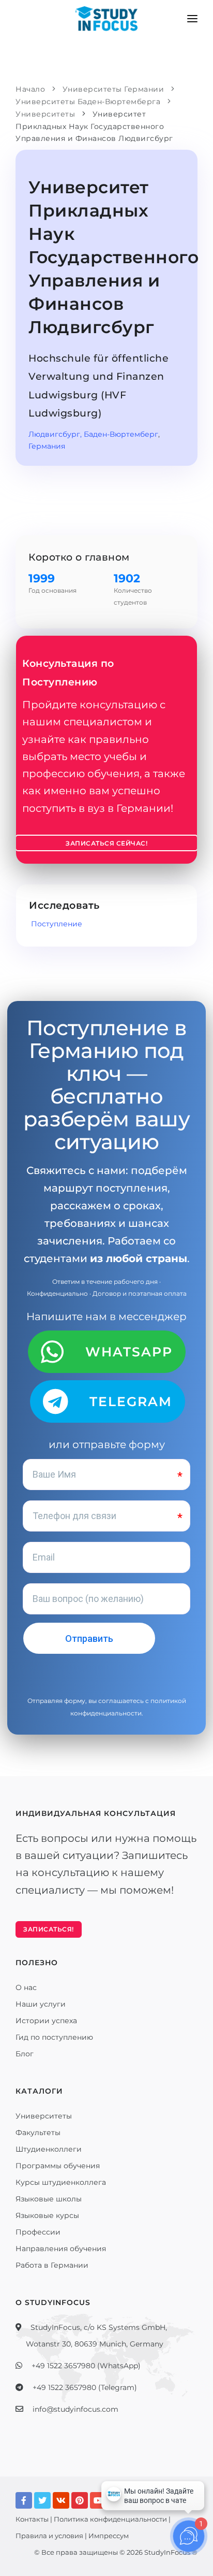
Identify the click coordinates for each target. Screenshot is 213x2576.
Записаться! (49, 1929)
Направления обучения (61, 2249)
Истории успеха (46, 2021)
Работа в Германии (52, 2265)
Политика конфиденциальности (110, 2519)
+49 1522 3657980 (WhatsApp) (86, 2366)
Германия (47, 446)
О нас (26, 1987)
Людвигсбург (54, 434)
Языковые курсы (47, 2215)
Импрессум (109, 2536)
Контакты (32, 2519)
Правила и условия (49, 2536)
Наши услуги (41, 2004)
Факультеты (38, 2133)
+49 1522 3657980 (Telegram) (85, 2387)
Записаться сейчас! (106, 843)
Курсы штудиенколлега (61, 2182)
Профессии (38, 2232)
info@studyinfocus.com (75, 2409)
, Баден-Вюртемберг (119, 434)
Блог (25, 2054)
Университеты (44, 2116)
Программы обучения (58, 2166)
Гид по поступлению (54, 2037)
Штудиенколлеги (49, 2149)
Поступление (56, 924)
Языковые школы (49, 2199)
